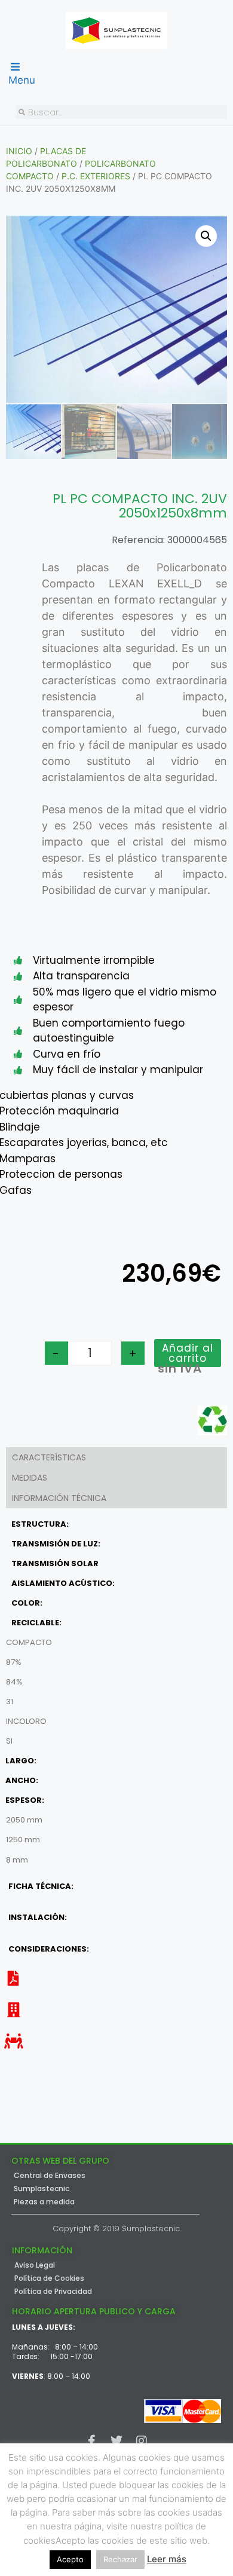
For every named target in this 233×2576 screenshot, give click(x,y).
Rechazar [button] (120, 2559)
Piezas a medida (44, 2202)
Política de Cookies (49, 2278)
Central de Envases (50, 2176)
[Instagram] (142, 2441)
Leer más (167, 2559)
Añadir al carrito (188, 1353)
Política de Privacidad (53, 2292)
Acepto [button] (70, 2559)
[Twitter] (116, 2441)
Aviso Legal (35, 2265)
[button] (206, 236)
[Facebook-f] (91, 2441)
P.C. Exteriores (96, 176)
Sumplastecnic (42, 2189)
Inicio (19, 151)
